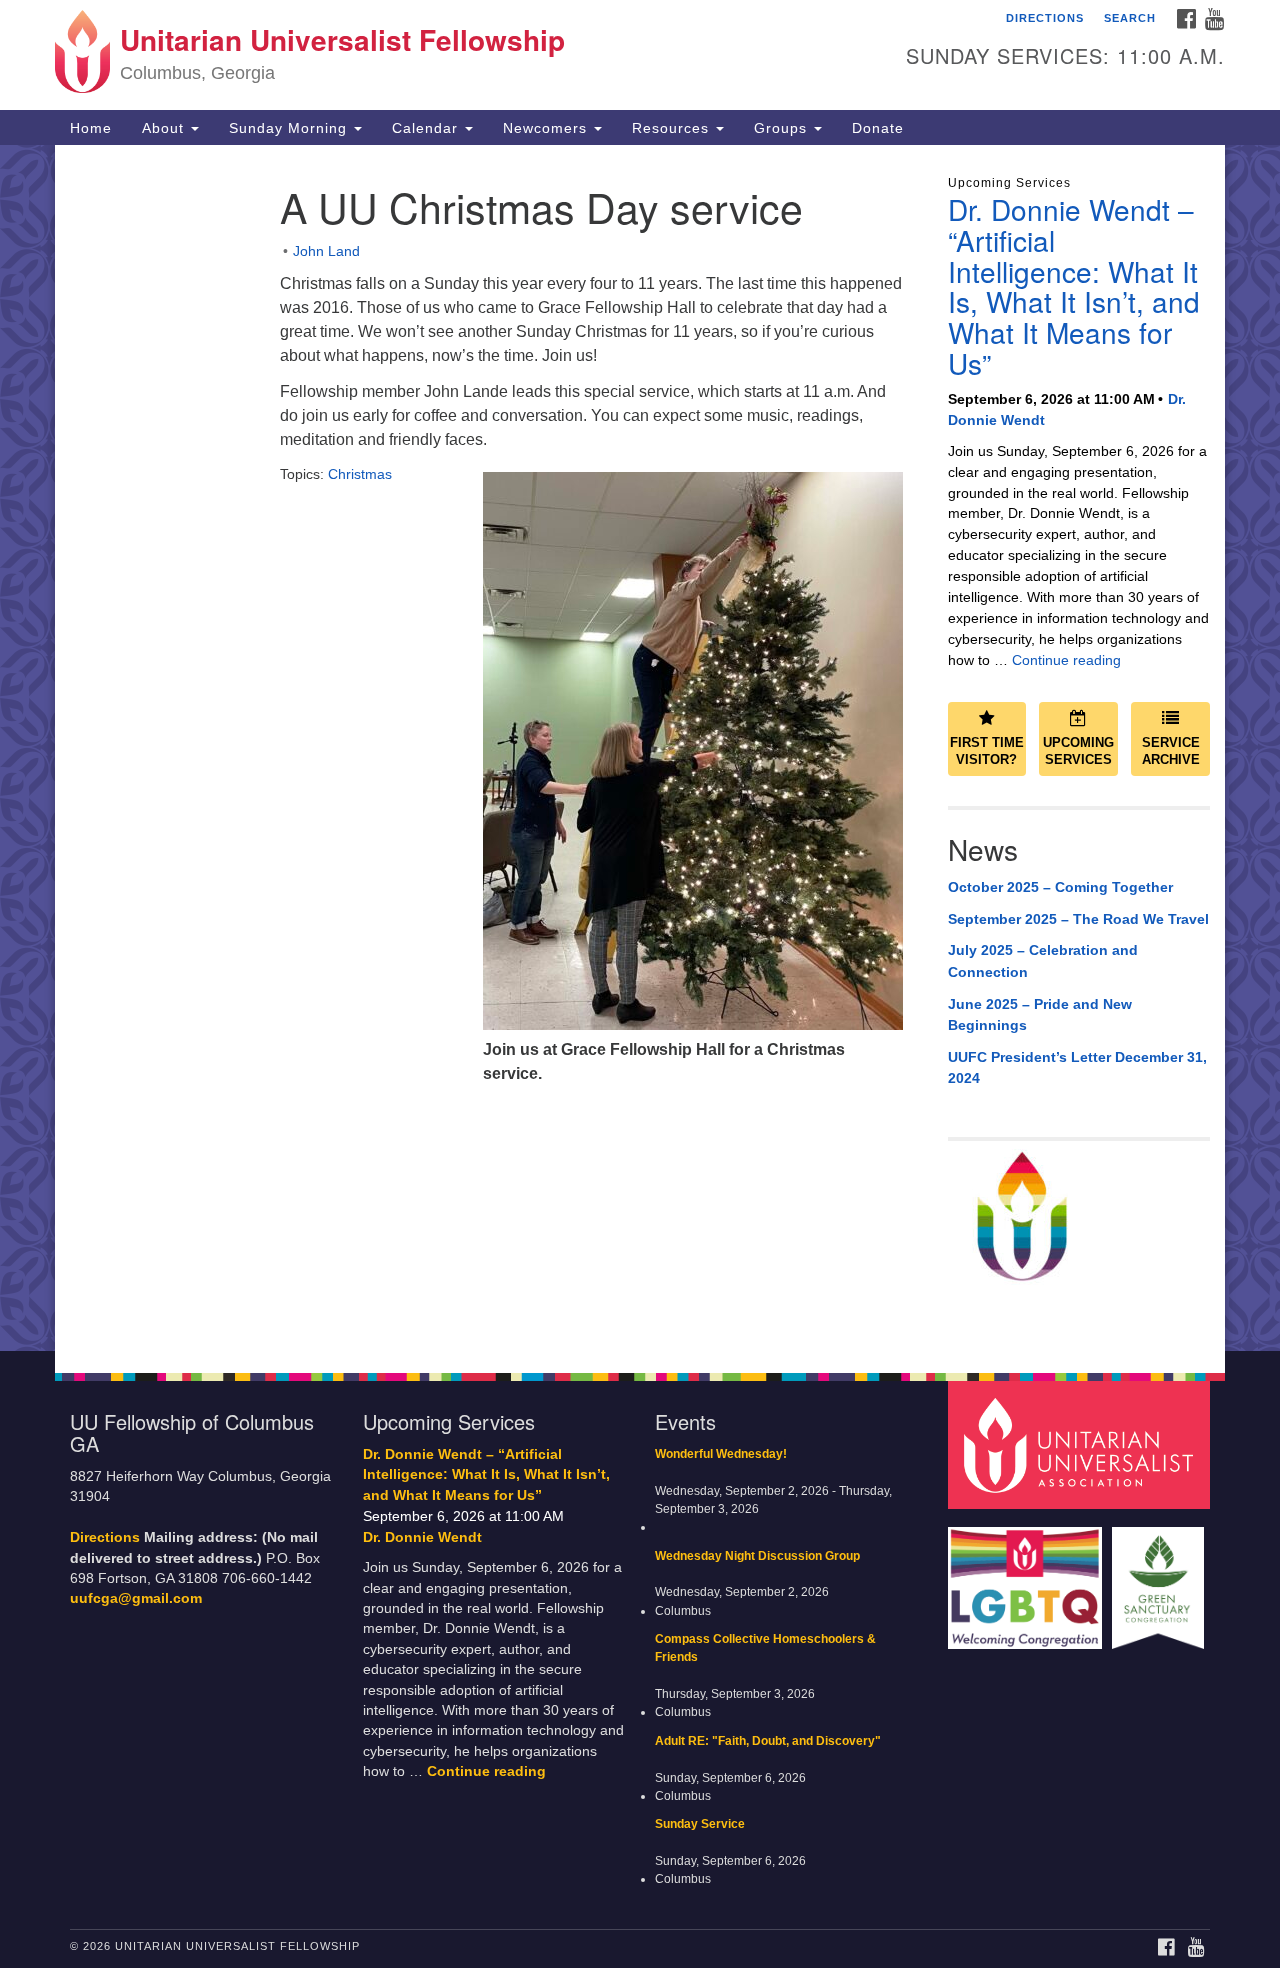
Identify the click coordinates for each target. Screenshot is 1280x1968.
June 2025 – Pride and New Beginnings (1040, 1015)
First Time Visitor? (987, 751)
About (165, 128)
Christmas (360, 474)
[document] (640, 748)
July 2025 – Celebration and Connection (1043, 961)
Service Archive (1171, 751)
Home (91, 128)
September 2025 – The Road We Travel (1078, 919)
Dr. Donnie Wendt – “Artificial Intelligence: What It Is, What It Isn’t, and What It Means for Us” (1074, 286)
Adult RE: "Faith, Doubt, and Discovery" (768, 1741)
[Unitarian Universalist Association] (1082, 1443)
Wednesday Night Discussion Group (757, 1556)
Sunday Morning (290, 128)
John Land (326, 251)
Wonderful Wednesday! (721, 1454)
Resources (673, 128)
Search (1130, 18)
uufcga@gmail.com (136, 1598)
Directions (1045, 18)
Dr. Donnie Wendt (422, 1537)
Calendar (427, 128)
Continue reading (1066, 660)
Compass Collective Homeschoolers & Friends (765, 1648)
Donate (878, 128)
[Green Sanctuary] (1160, 1578)
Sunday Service (700, 1824)
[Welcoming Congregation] (1028, 1578)
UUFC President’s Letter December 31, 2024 (1077, 1068)
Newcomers (547, 128)
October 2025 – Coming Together (1060, 887)
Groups (783, 128)
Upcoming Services (1078, 751)
